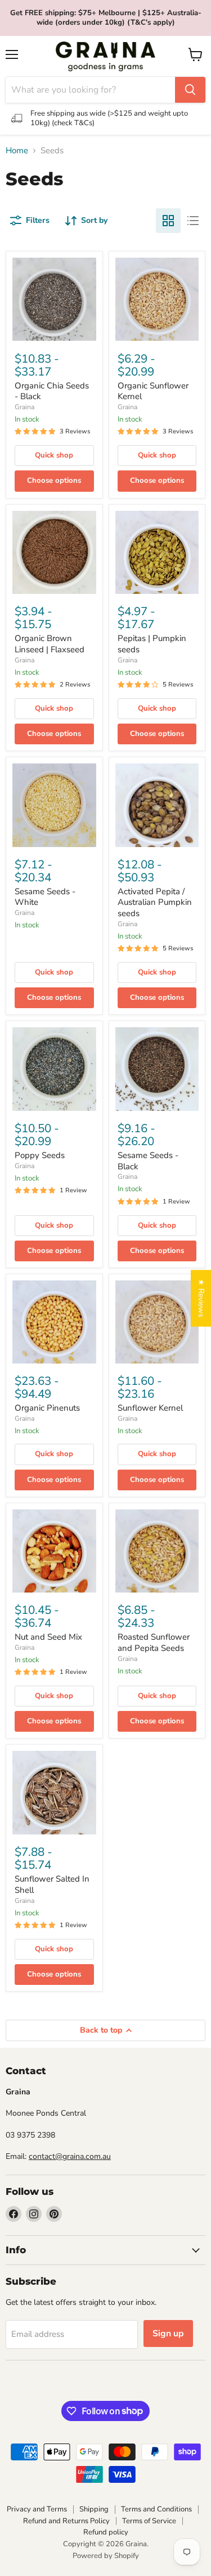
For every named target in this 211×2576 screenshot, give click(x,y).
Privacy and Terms (37, 2509)
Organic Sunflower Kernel (153, 391)
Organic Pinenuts (47, 1408)
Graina (24, 407)
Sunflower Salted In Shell (52, 1884)
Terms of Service (149, 2521)
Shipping (94, 2509)
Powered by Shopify (106, 2556)
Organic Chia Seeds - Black (52, 391)
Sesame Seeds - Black (148, 1161)
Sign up (168, 2334)
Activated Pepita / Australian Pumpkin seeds (155, 902)
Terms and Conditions (156, 2509)
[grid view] (168, 221)
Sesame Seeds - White (45, 897)
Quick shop (54, 455)
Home (17, 151)
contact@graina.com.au (70, 2156)
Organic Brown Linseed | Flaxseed (50, 644)
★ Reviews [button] (201, 1298)
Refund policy (106, 2532)
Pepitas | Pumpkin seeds (152, 644)
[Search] (190, 90)
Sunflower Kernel (150, 1408)
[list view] (193, 221)
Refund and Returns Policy (66, 2521)
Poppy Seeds (40, 1155)
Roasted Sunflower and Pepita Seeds (154, 1642)
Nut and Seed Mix (48, 1637)
